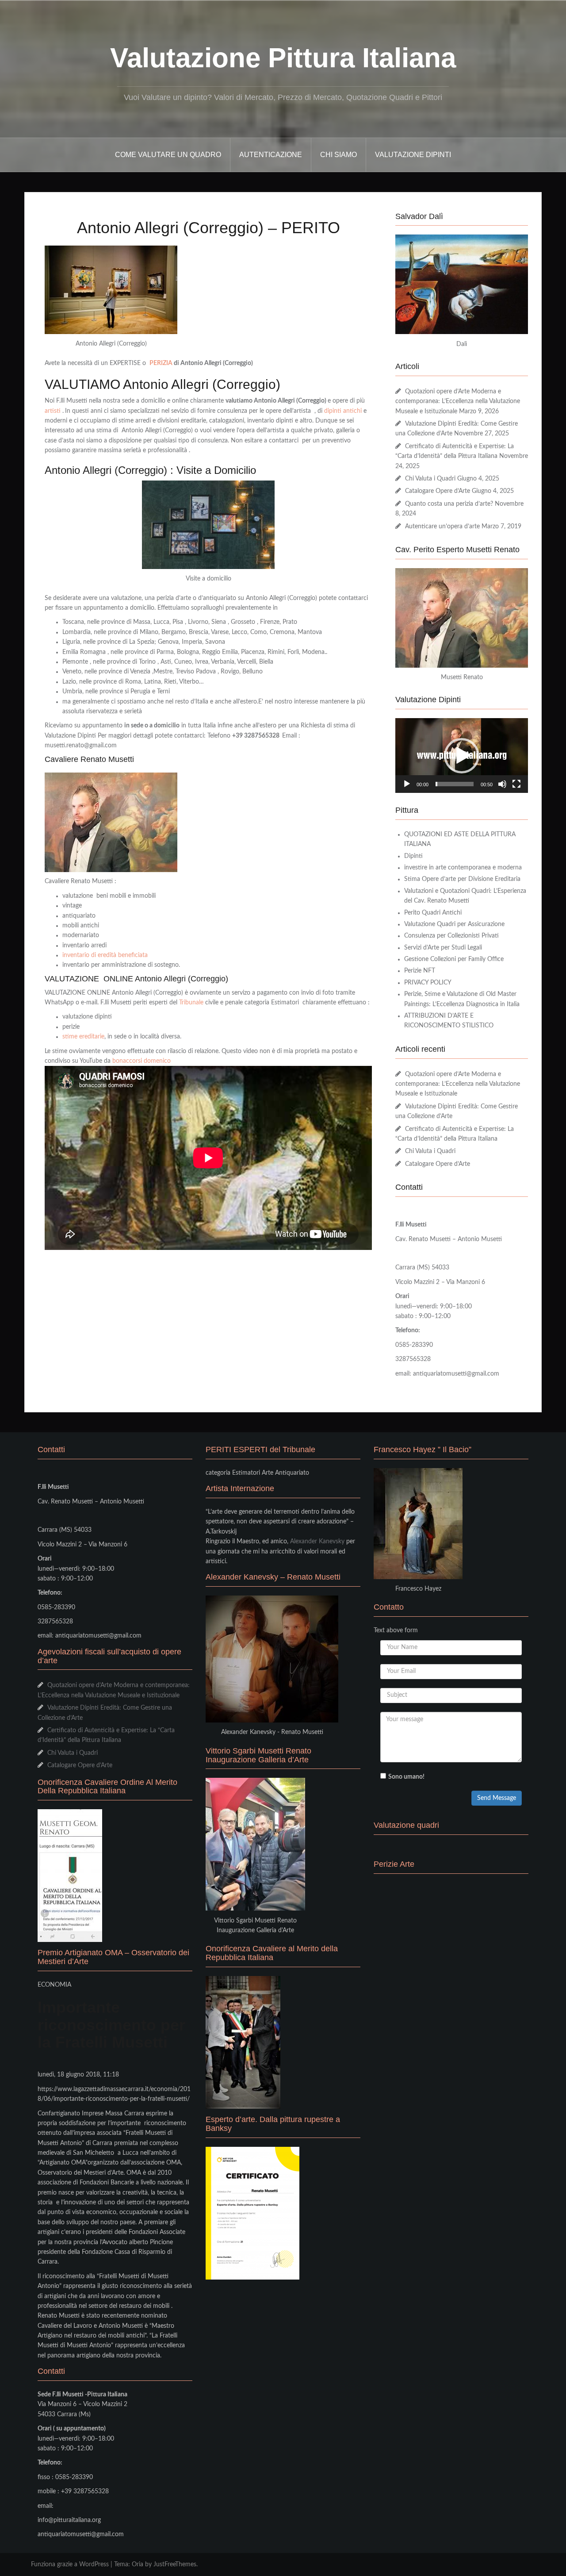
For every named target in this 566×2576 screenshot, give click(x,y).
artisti (53, 411)
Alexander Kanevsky (317, 1542)
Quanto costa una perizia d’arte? (449, 504)
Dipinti (413, 856)
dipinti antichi (343, 411)
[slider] (455, 784)
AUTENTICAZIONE (271, 155)
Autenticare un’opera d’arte (442, 527)
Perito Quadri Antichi (433, 913)
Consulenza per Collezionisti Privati (451, 936)
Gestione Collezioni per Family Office (454, 959)
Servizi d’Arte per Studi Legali (443, 948)
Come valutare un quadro (168, 155)
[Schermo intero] (516, 784)
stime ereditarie (83, 1037)
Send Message (497, 1798)
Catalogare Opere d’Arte (438, 491)
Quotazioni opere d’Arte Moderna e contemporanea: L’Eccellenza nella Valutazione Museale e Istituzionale (458, 402)
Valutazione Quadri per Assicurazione (454, 924)
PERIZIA (162, 363)
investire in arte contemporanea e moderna (463, 868)
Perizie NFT (420, 971)
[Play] (407, 784)
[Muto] (502, 784)
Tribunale (191, 1003)
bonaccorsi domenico (141, 1061)
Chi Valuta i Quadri (430, 479)
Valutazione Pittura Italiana (283, 58)
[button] (462, 756)
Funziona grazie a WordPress (70, 2564)
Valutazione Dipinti (413, 155)
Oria (138, 2564)
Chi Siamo (338, 155)
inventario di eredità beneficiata (105, 955)
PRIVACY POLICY (428, 983)
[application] (462, 755)
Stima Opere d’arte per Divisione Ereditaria (462, 879)
